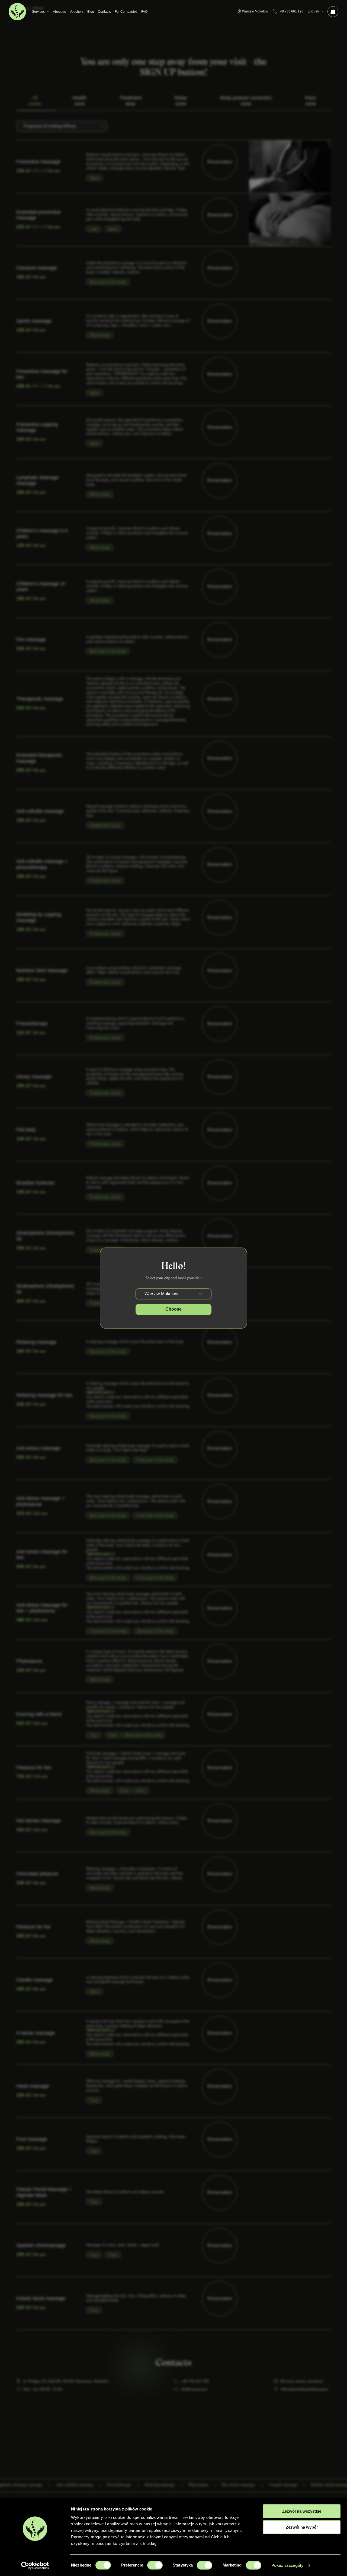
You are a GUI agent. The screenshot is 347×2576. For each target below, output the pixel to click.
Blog (91, 12)
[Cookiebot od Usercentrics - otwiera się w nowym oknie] (35, 2565)
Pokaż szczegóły (287, 2565)
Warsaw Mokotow (255, 11)
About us (59, 12)
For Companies (126, 12)
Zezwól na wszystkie (302, 2511)
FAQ (144, 12)
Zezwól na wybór (302, 2527)
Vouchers (77, 12)
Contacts (104, 12)
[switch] (155, 2565)
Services (38, 12)
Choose (173, 1309)
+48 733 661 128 (291, 11)
